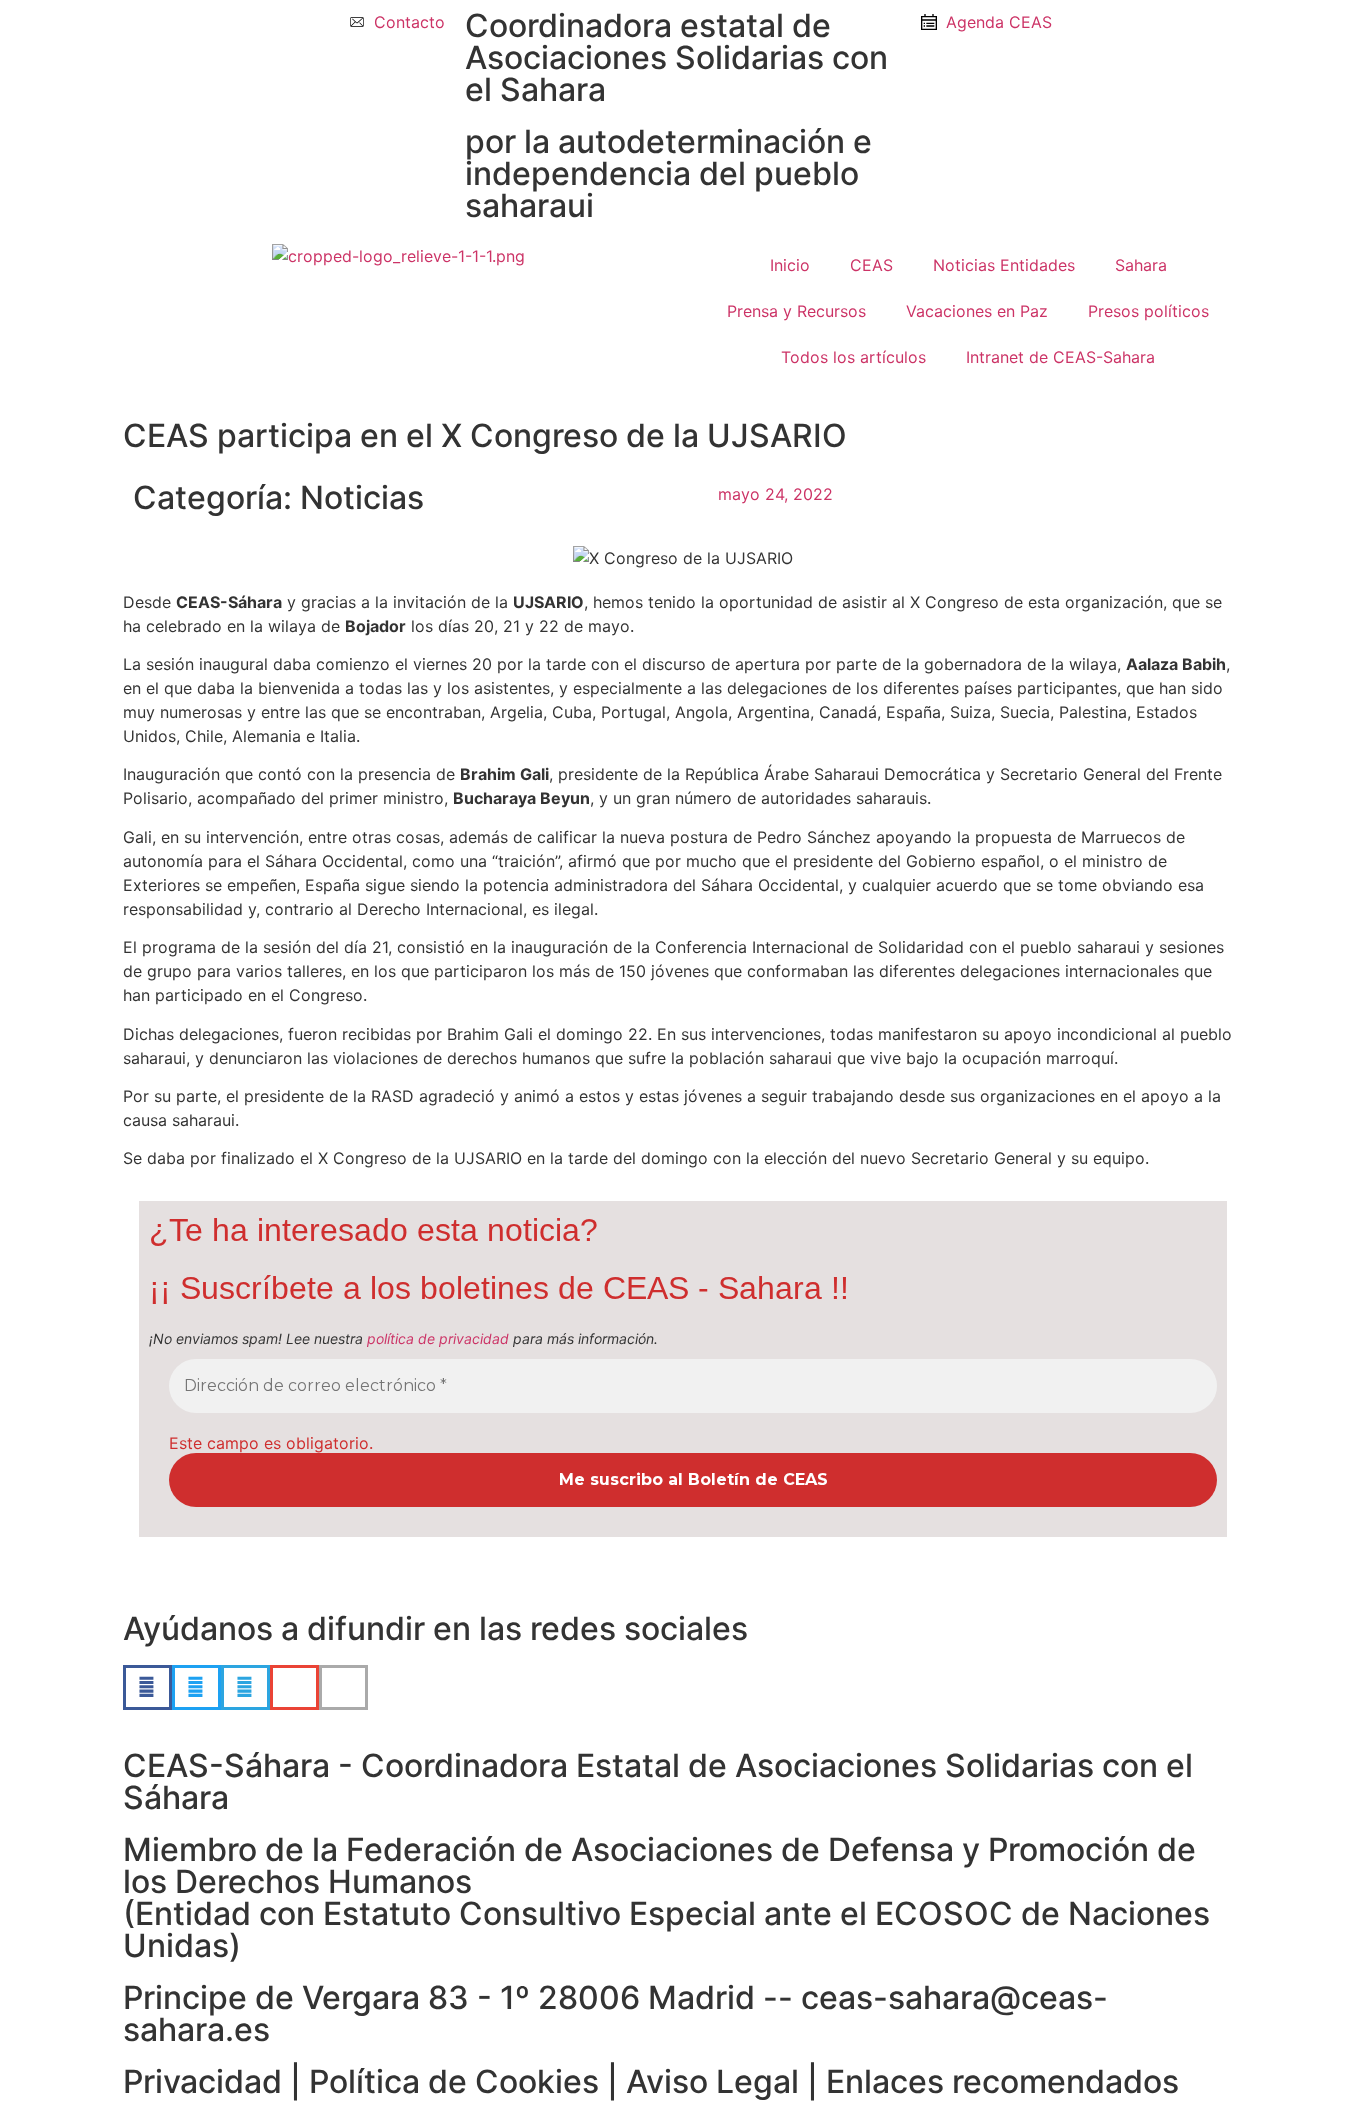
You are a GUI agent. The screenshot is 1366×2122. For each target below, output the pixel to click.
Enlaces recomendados (1002, 2081)
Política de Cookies (454, 2081)
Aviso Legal (712, 2081)
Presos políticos (1148, 311)
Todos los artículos (853, 357)
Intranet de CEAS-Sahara (1060, 357)
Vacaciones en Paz (977, 311)
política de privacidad (438, 1338)
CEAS (871, 265)
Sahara (1141, 265)
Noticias (362, 497)
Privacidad (202, 2081)
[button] (147, 1687)
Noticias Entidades (1004, 265)
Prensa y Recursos (796, 311)
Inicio (790, 265)
